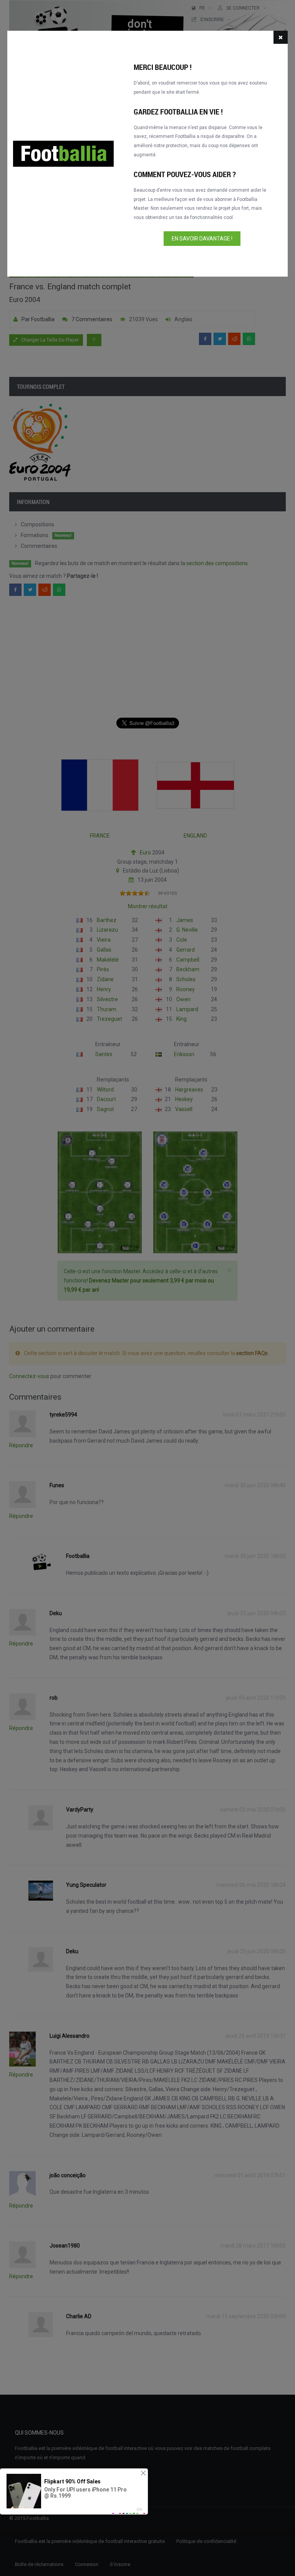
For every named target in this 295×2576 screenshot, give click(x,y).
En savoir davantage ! (202, 239)
